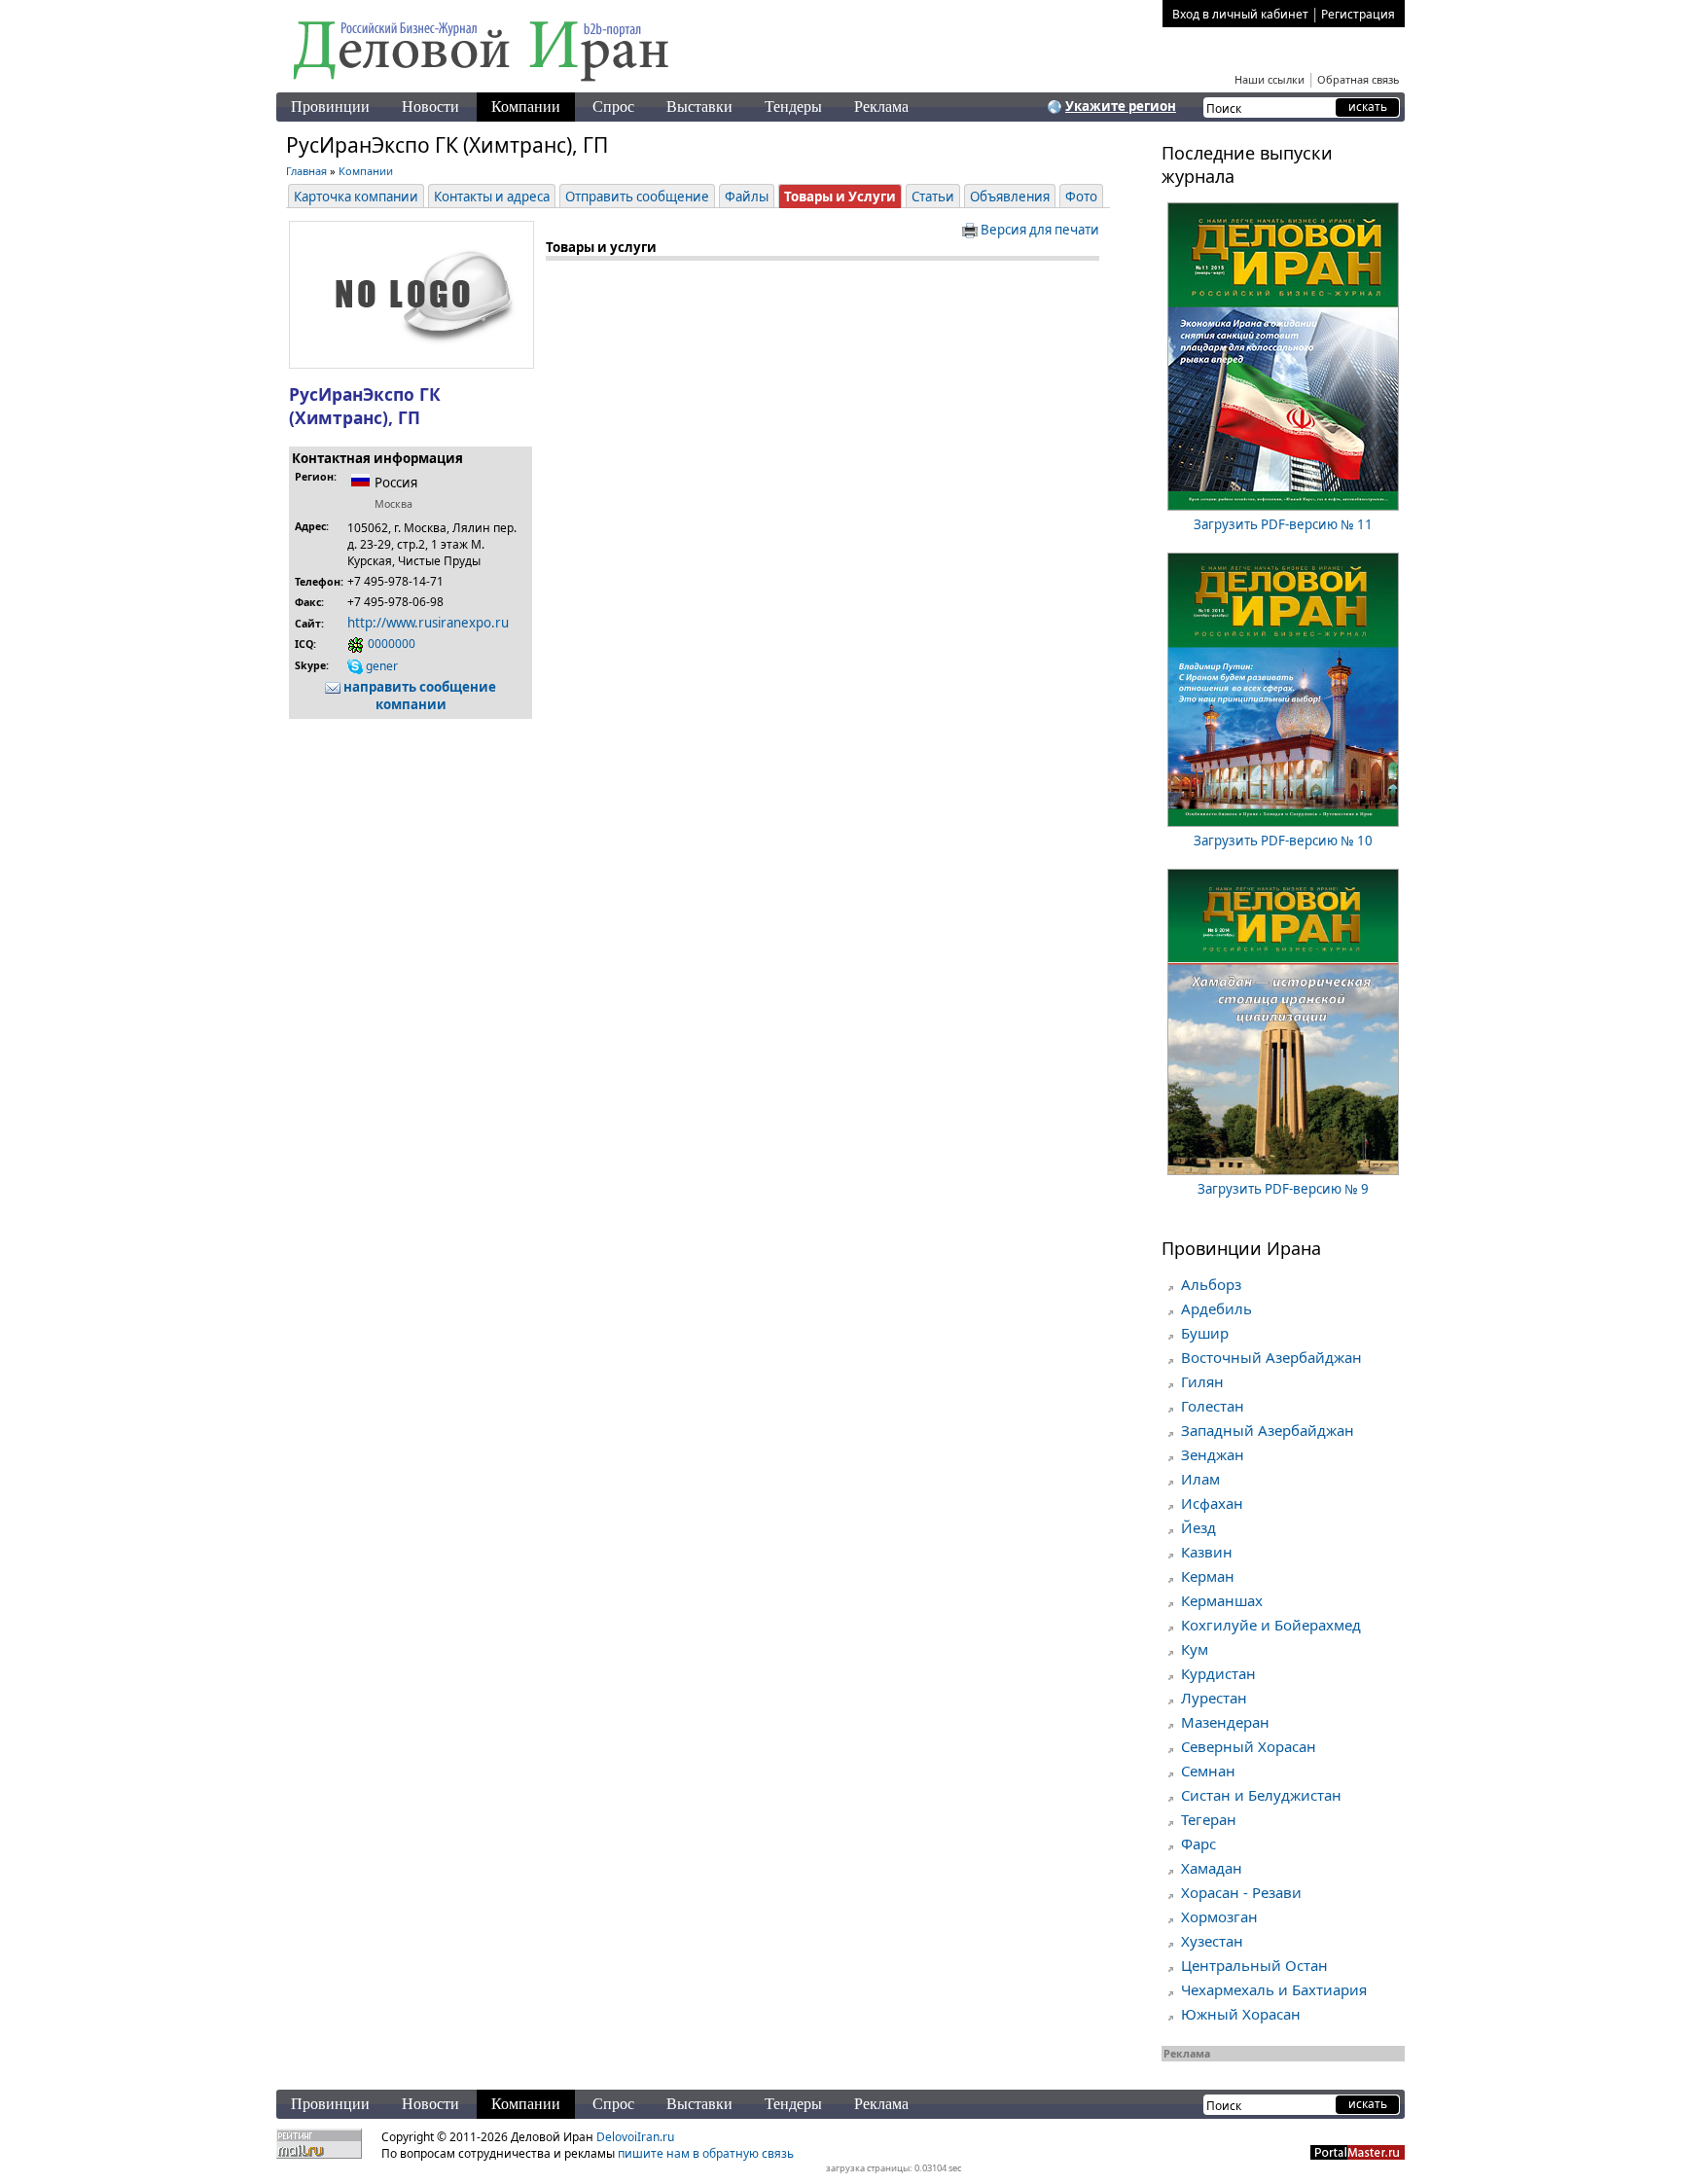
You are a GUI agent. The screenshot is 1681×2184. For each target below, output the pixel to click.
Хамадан (1212, 1868)
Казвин (1207, 1552)
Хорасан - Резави (1241, 1892)
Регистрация (1358, 14)
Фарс (1198, 1844)
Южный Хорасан (1241, 2014)
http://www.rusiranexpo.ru (428, 623)
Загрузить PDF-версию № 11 (1283, 524)
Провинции (330, 107)
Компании (526, 107)
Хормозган (1219, 1916)
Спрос (613, 107)
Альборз (1211, 1284)
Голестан (1213, 1406)
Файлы (747, 197)
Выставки (699, 107)
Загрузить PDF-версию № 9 (1283, 1189)
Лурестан (1214, 1698)
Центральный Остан (1254, 1965)
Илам (1200, 1479)
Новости (430, 107)
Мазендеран (1225, 1722)
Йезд (1198, 1527)
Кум (1195, 1649)
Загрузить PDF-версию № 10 (1283, 841)
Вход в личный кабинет (1240, 14)
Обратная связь (1359, 79)
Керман (1208, 1576)
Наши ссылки (1270, 79)
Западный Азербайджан (1268, 1430)
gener (380, 666)
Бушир (1205, 1333)
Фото (1081, 197)
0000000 (390, 644)
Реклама (881, 107)
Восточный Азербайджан (1271, 1357)
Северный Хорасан (1249, 1746)
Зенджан (1213, 1454)
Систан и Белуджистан (1261, 1795)
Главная (306, 171)
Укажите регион (1121, 106)
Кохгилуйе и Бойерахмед (1271, 1625)
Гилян (1202, 1381)
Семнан (1208, 1771)
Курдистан (1218, 1673)
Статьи (933, 197)
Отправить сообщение (637, 197)
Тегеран (1209, 1819)
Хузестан (1212, 1941)
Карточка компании (356, 197)
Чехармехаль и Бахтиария (1274, 1989)
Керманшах (1222, 1600)
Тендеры (793, 107)
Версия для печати (1038, 230)
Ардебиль (1216, 1308)
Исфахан (1212, 1503)
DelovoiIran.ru (635, 2137)
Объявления (1010, 197)
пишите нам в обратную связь (706, 2153)
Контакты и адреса (492, 197)
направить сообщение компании (418, 696)
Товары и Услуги (840, 197)
